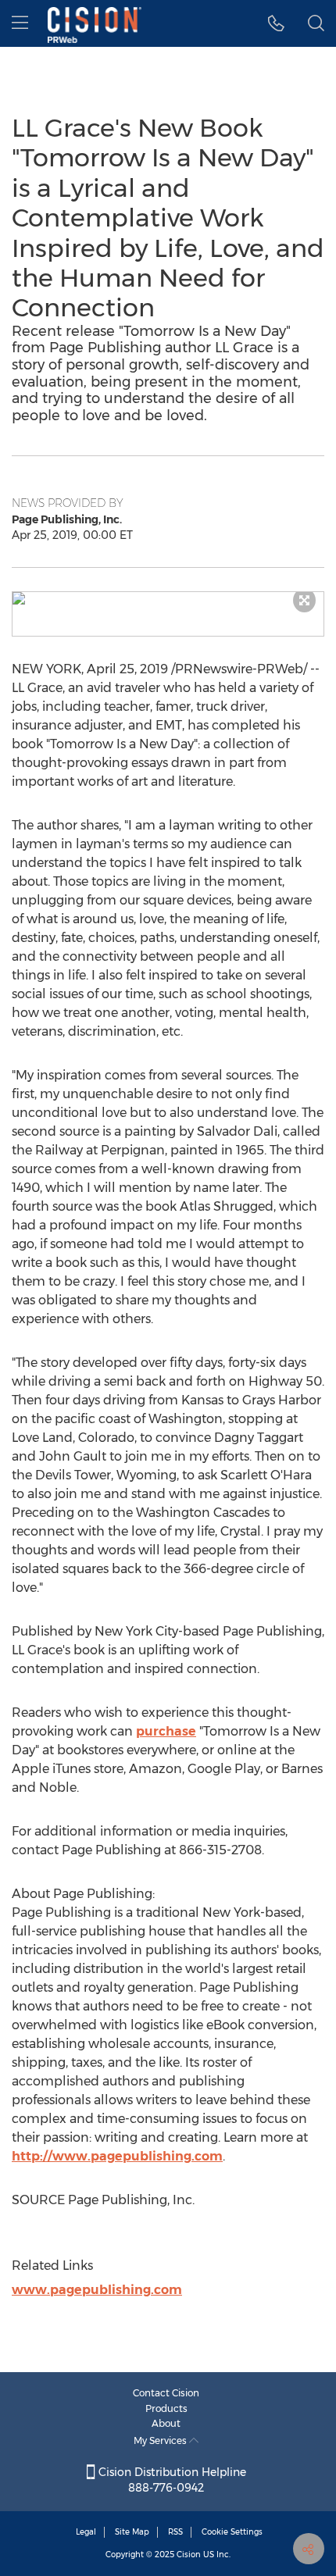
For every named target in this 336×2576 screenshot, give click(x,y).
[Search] (316, 23)
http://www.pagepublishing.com (117, 2156)
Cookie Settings (232, 2532)
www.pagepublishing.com (97, 2290)
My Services (161, 2440)
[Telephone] (276, 23)
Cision (189, 2555)
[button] (168, 598)
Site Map (132, 2532)
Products (166, 2408)
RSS (175, 2532)
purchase (166, 1731)
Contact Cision (166, 2393)
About (166, 2423)
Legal (86, 2532)
